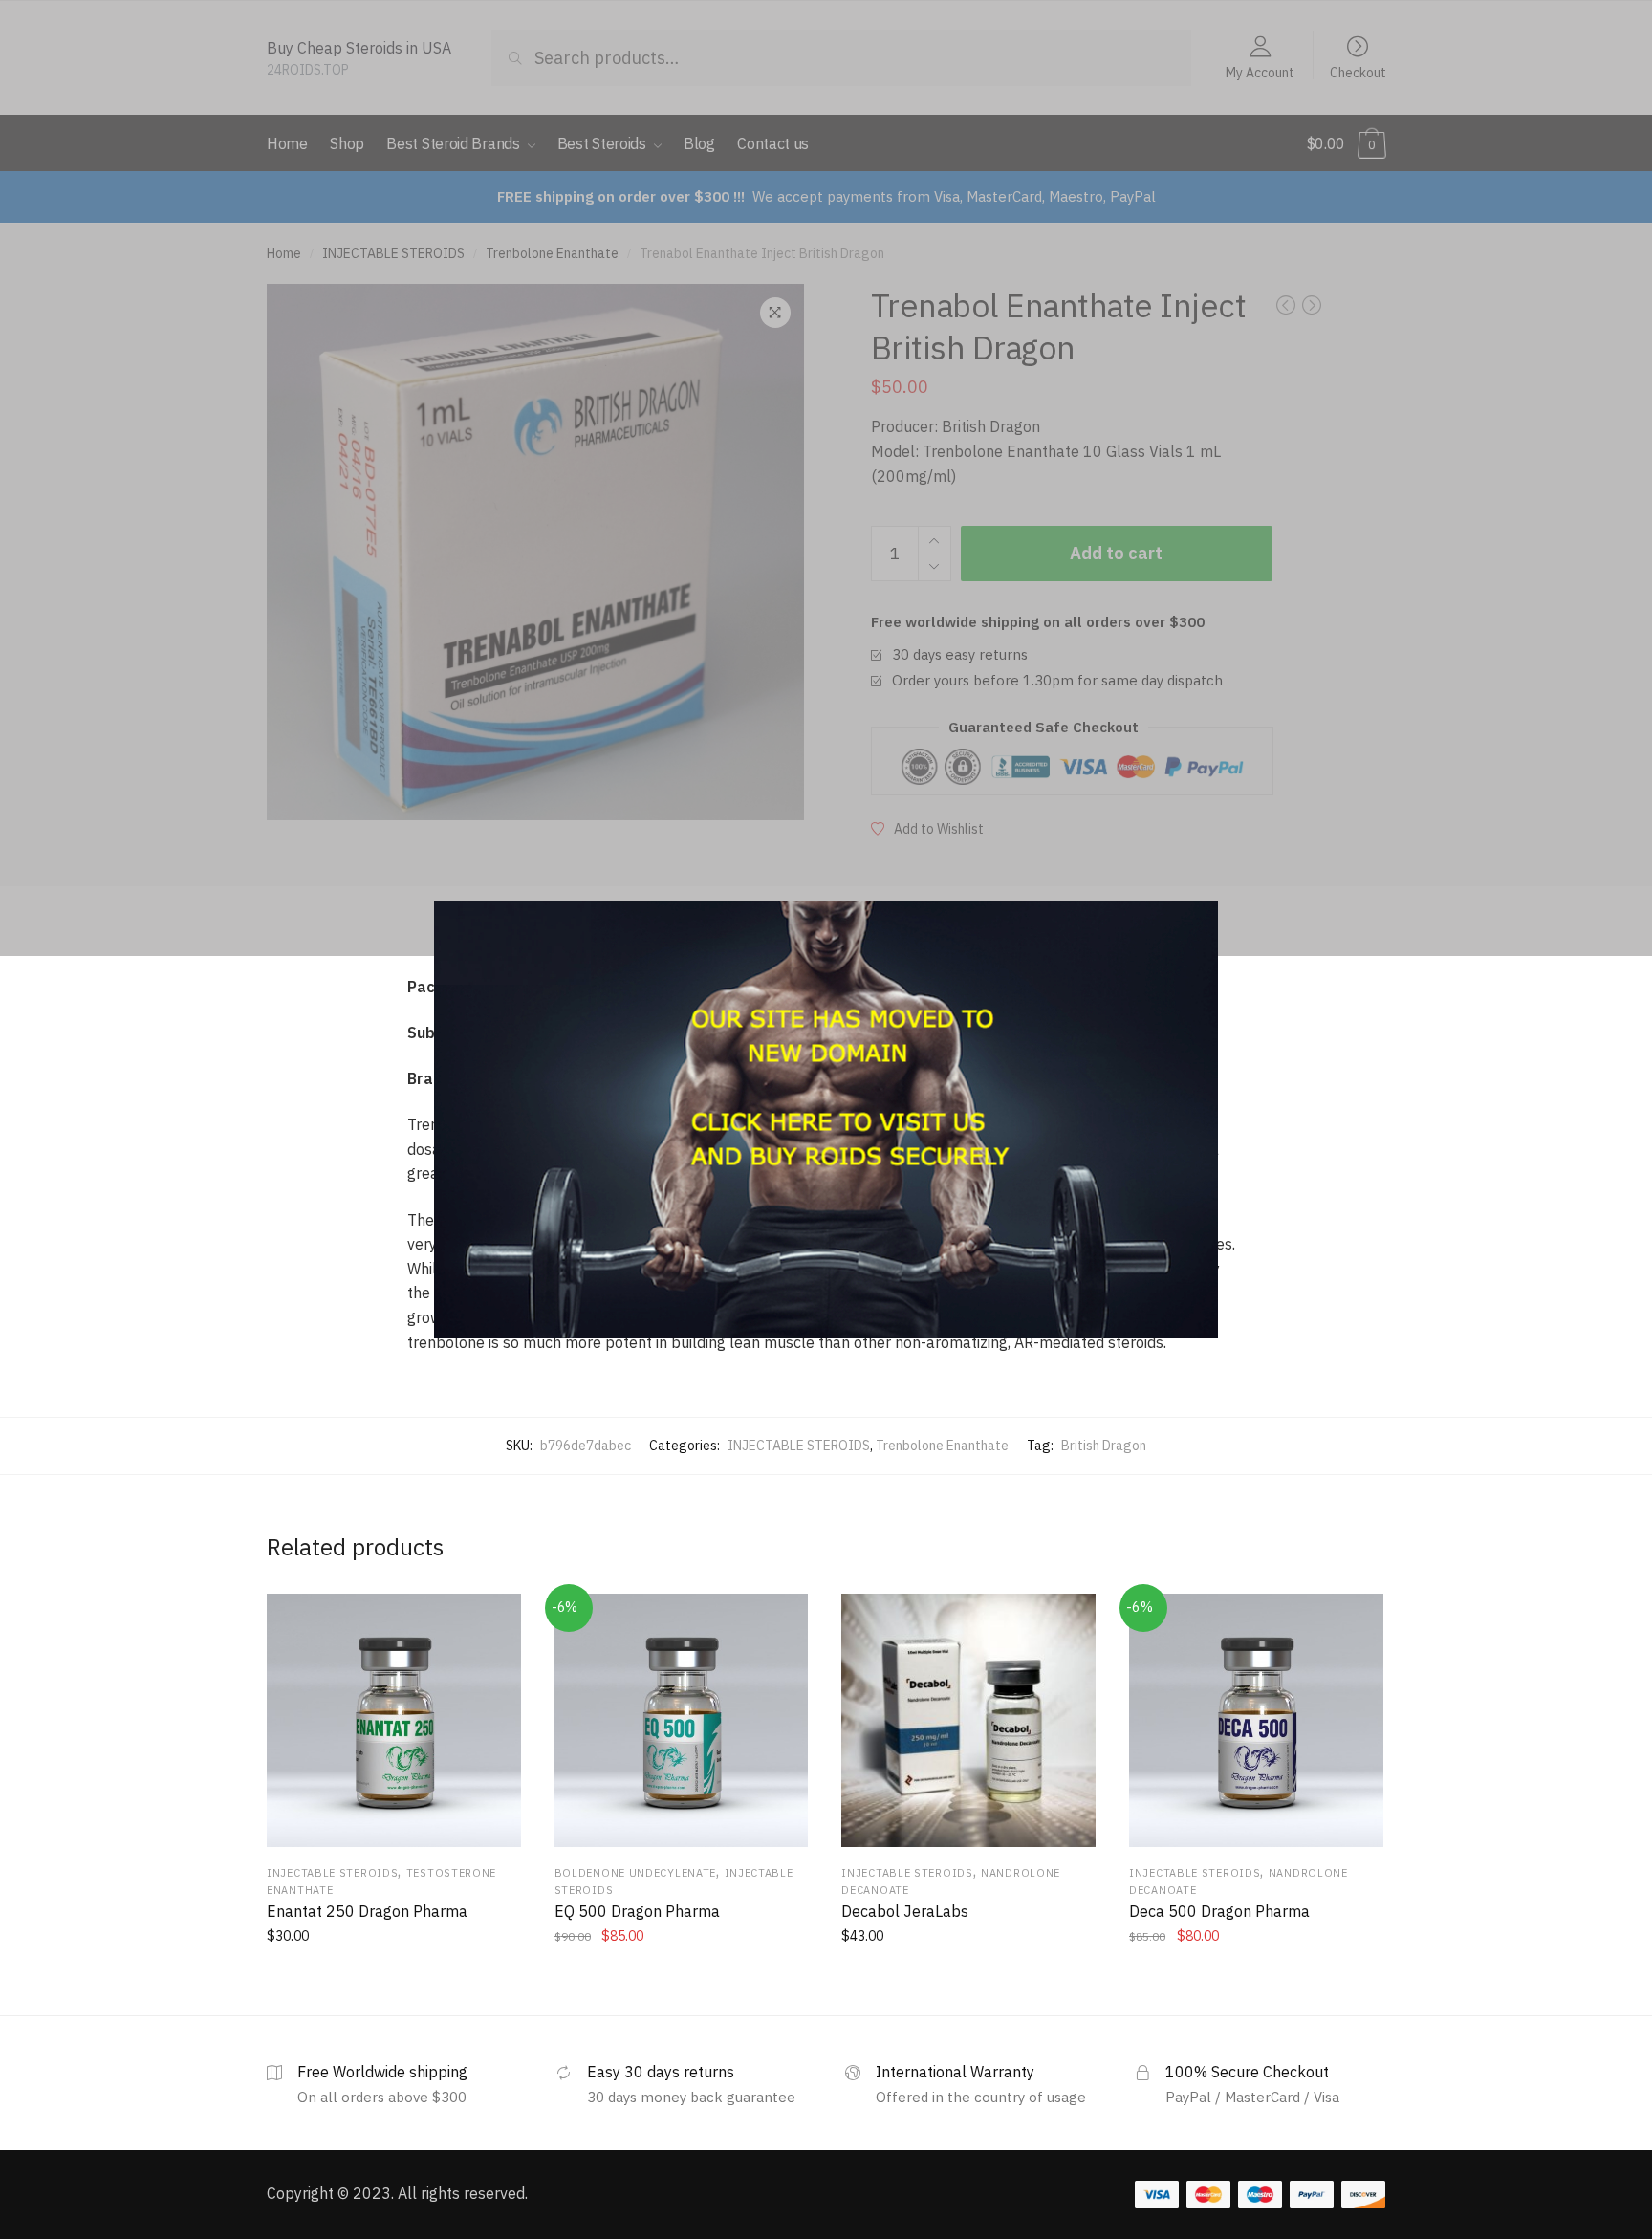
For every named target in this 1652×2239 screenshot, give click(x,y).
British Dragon (1104, 1446)
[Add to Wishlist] (494, 1620)
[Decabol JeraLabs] (968, 1721)
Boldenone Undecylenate (635, 1873)
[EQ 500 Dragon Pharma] (682, 1721)
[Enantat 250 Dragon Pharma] (394, 1721)
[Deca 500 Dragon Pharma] (1256, 1721)
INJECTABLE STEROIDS (799, 1446)
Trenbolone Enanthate (942, 1446)
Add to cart (393, 1978)
